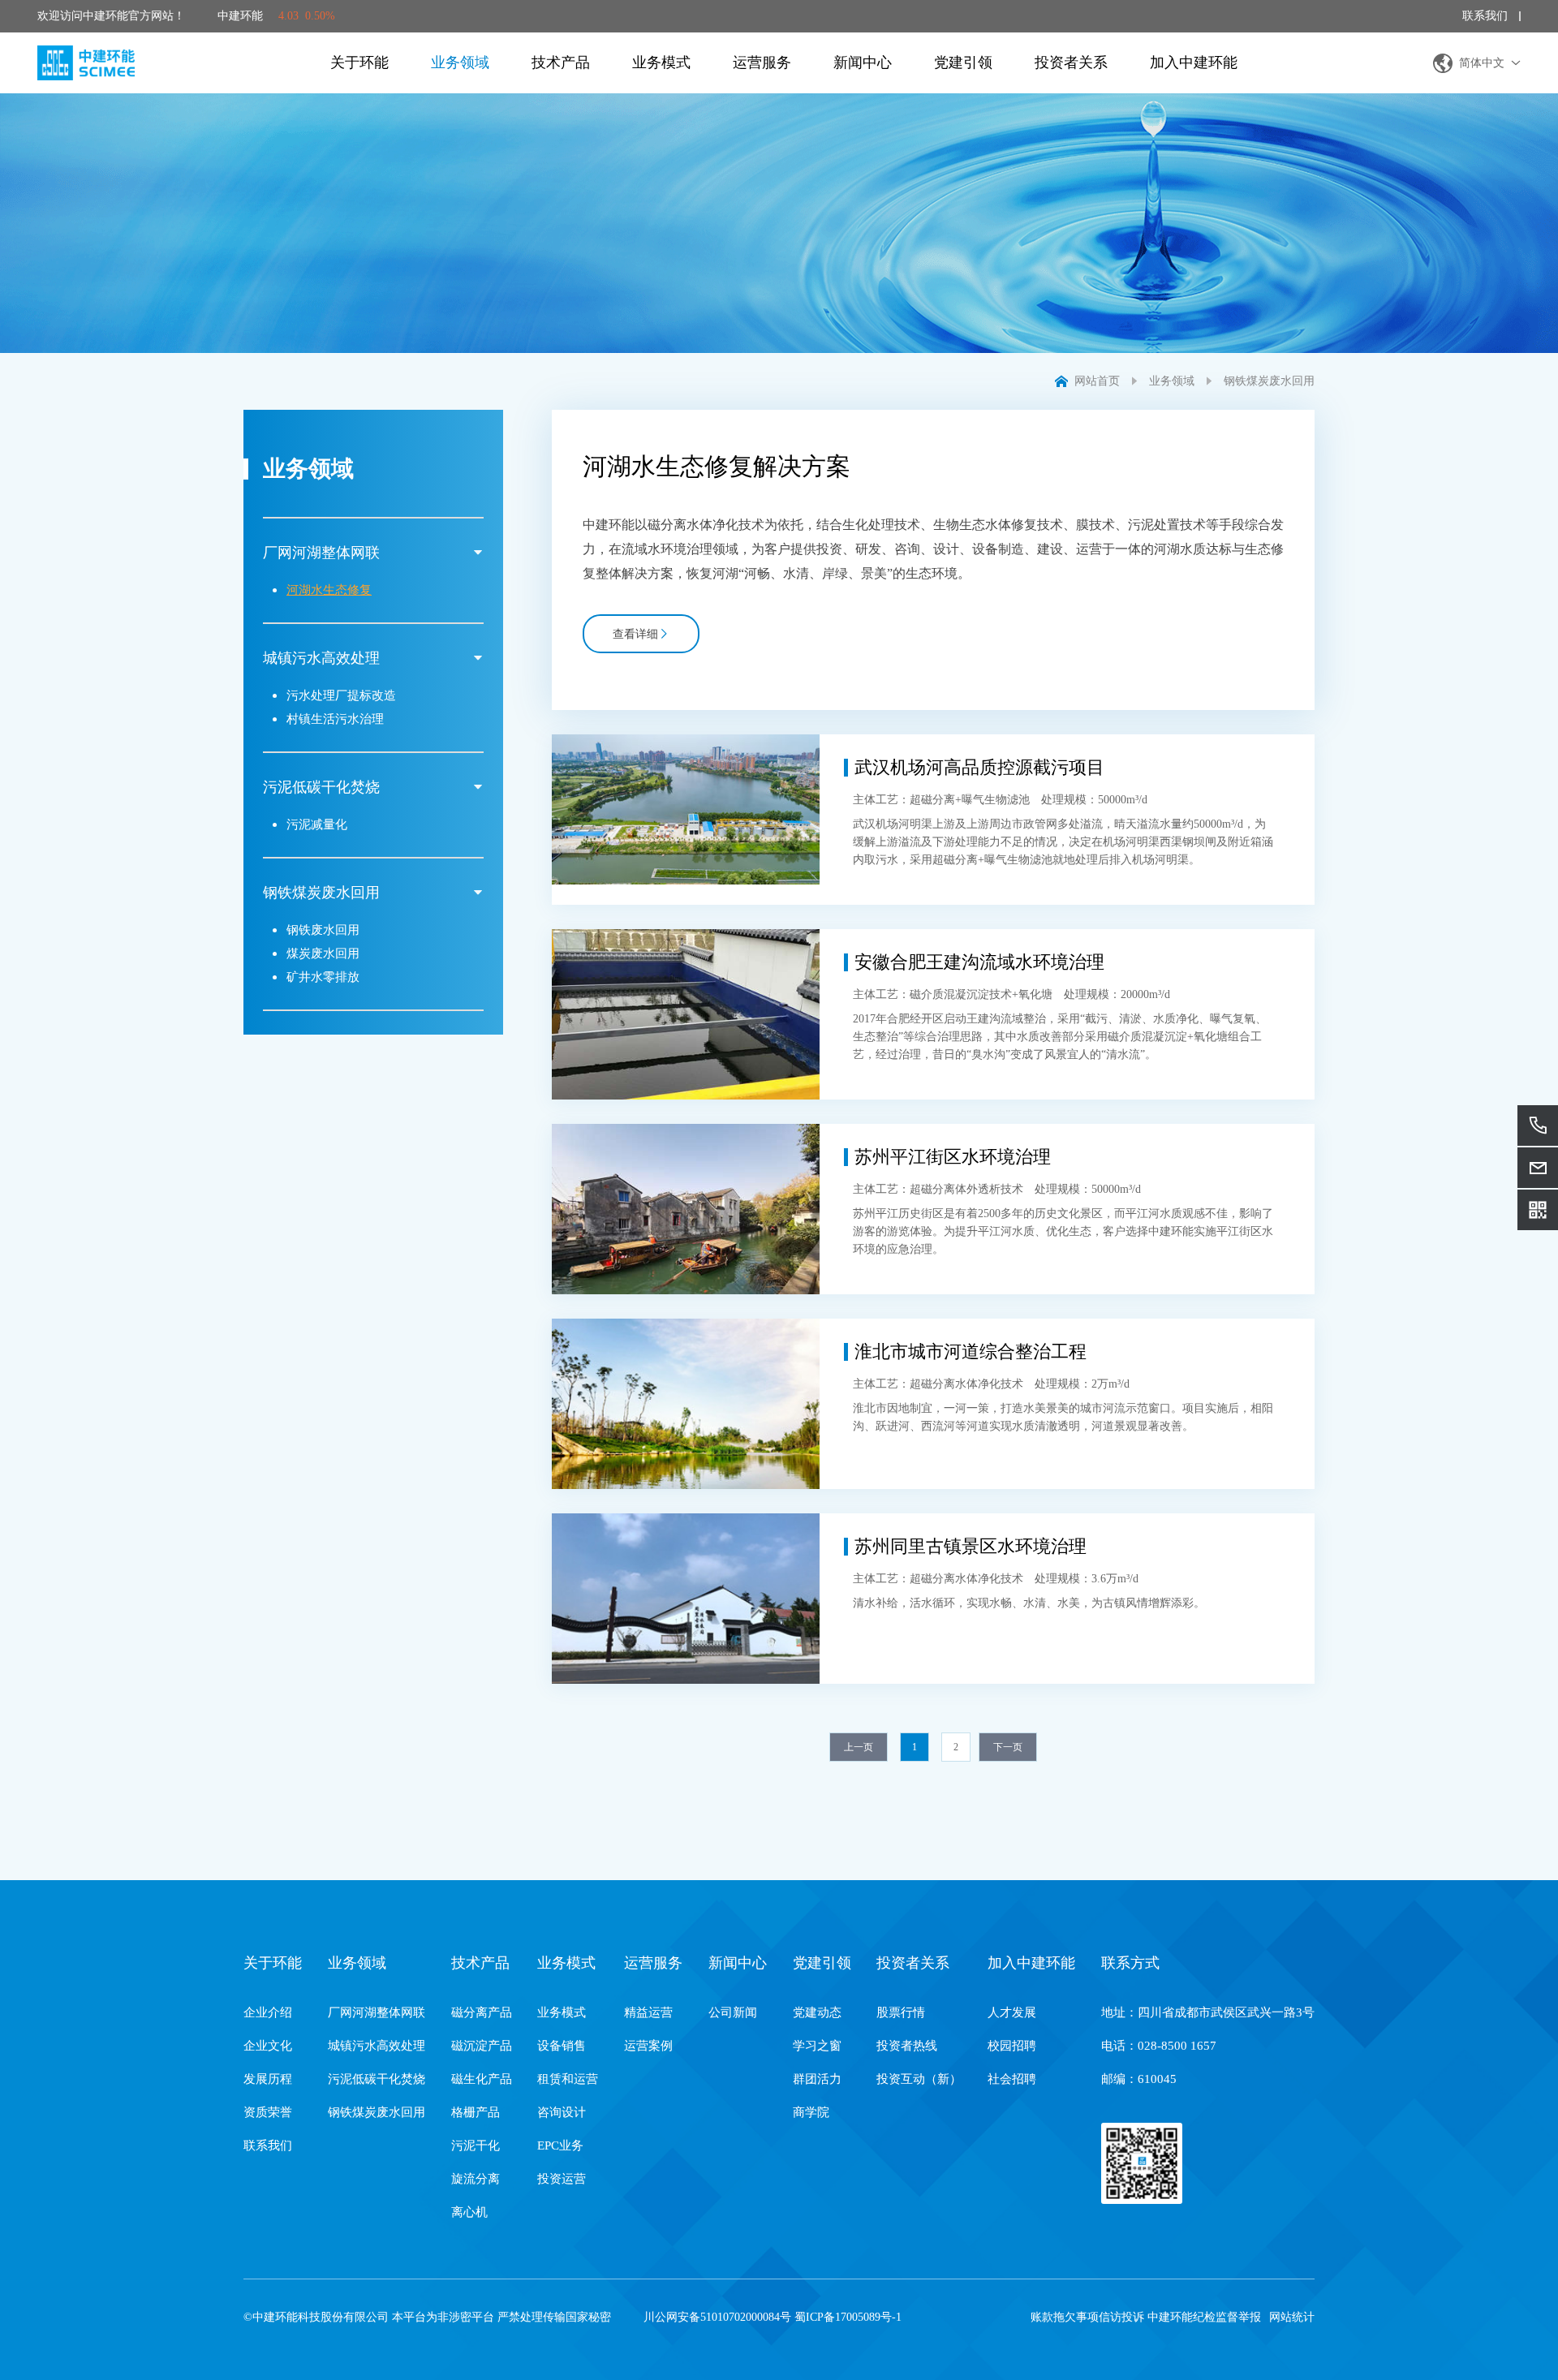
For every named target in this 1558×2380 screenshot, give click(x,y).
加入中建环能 (1194, 62)
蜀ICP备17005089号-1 (848, 2317)
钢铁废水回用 (323, 930)
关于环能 (359, 62)
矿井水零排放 (323, 977)
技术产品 (561, 62)
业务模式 (661, 62)
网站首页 (1097, 381)
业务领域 (460, 62)
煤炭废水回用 (323, 953)
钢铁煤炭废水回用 (1269, 381)
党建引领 (963, 62)
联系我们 (1485, 16)
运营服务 (762, 62)
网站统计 (1292, 2317)
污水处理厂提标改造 (341, 695)
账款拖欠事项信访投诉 (1087, 2317)
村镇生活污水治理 (335, 719)
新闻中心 (863, 62)
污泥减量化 (317, 824)
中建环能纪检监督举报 (1204, 2317)
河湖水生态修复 (329, 590)
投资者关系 (1071, 62)
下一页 (1008, 1747)
